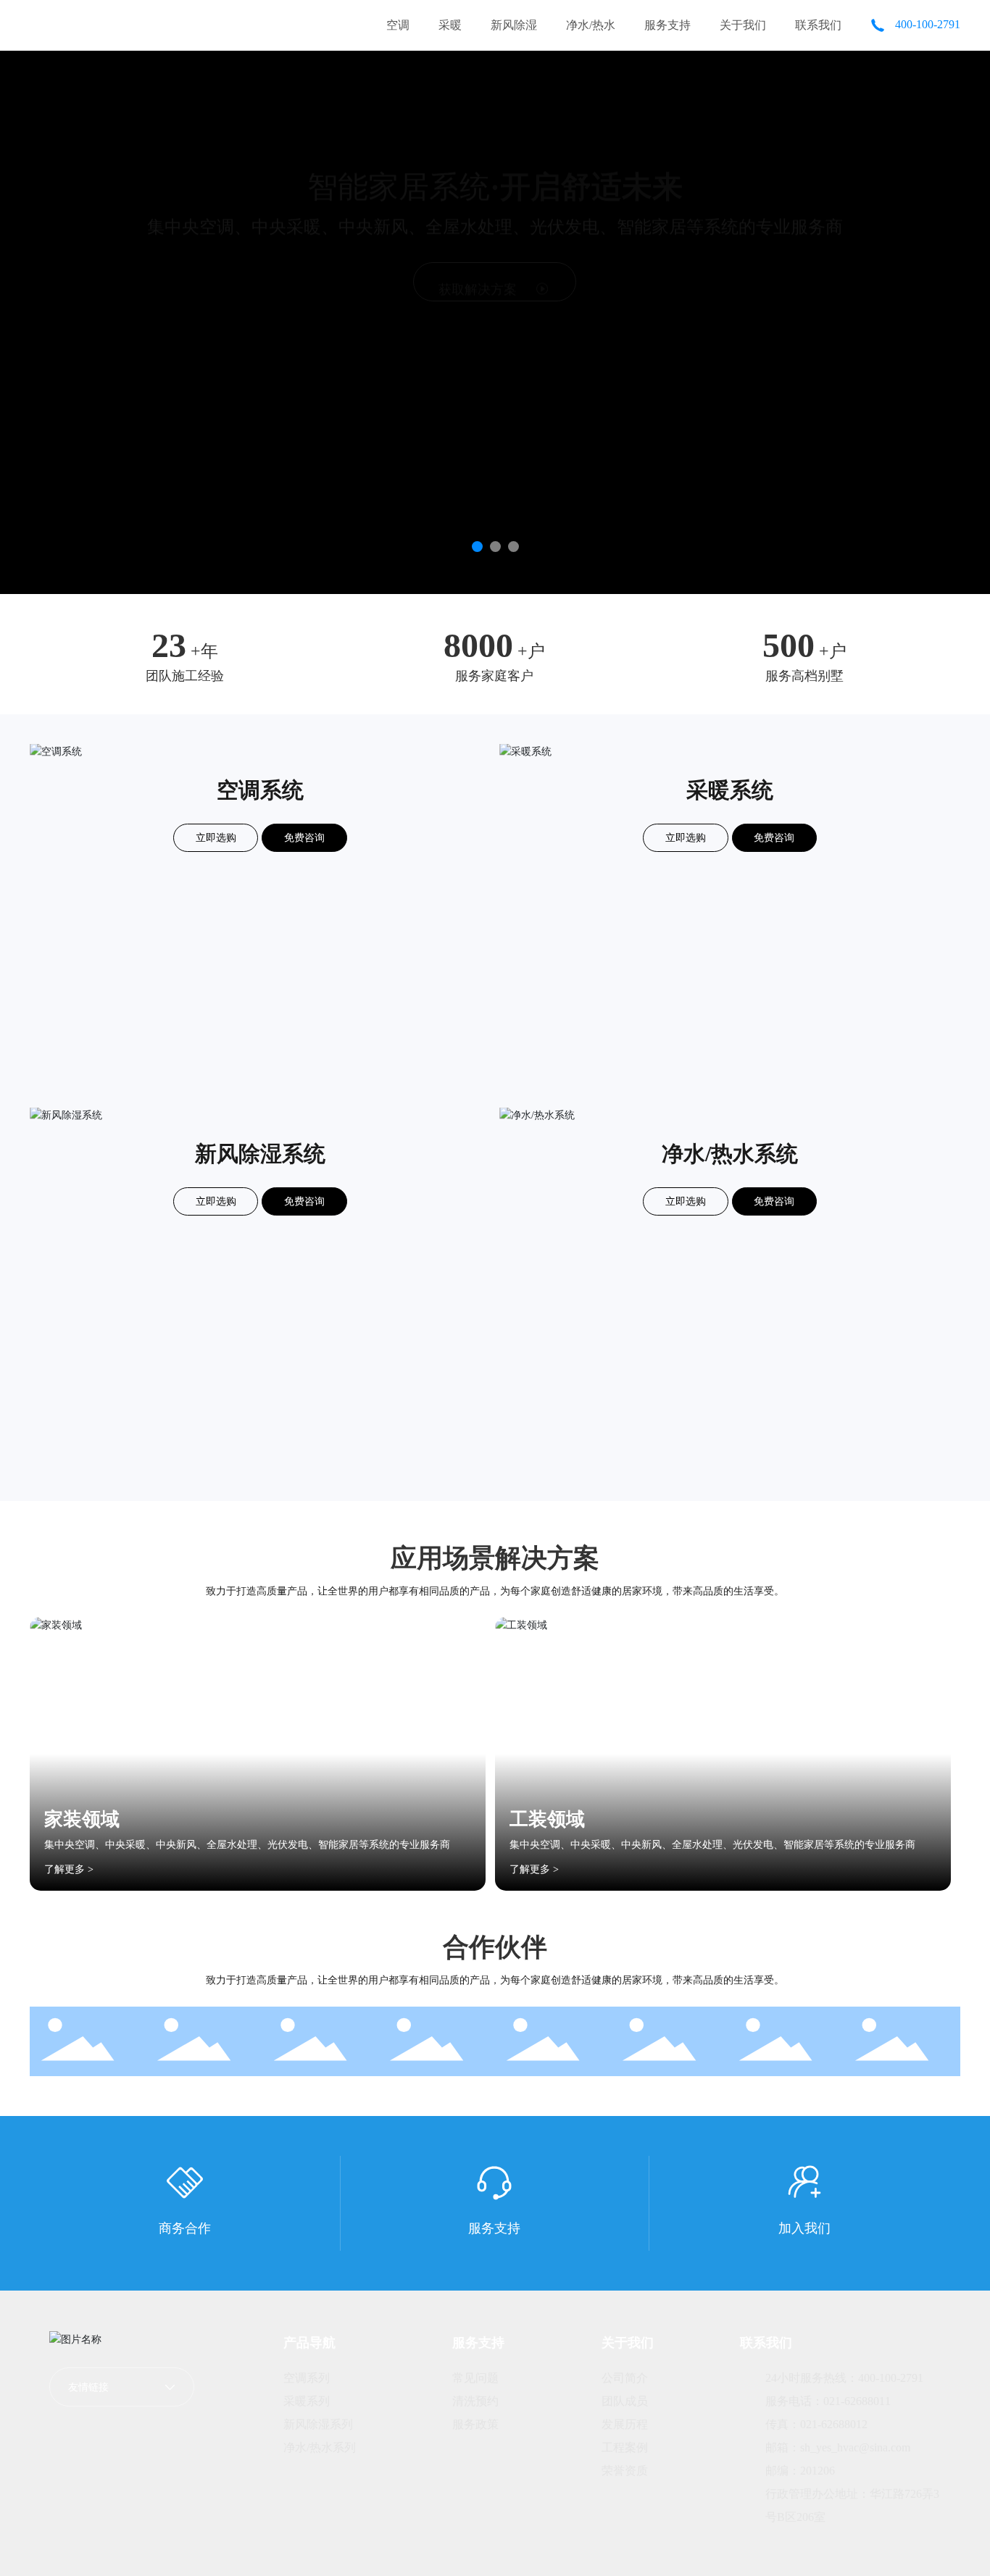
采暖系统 (730, 790)
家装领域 (82, 1819)
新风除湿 (514, 25)
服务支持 (667, 25)
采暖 (450, 25)
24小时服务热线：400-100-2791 (844, 2378)
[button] (477, 547)
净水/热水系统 (730, 1154)
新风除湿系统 (260, 1154)
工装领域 (547, 1819)
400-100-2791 (926, 24)
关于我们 (743, 25)
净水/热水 (591, 25)
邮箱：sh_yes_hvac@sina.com (838, 2447)
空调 (398, 25)
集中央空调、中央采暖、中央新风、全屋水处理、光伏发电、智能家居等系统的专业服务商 (247, 1845)
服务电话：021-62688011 (828, 2401)
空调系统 (260, 790)
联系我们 (818, 25)
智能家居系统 (495, 179)
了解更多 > (69, 1869)
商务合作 (185, 2228)
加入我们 (804, 2228)
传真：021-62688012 (816, 2424)
